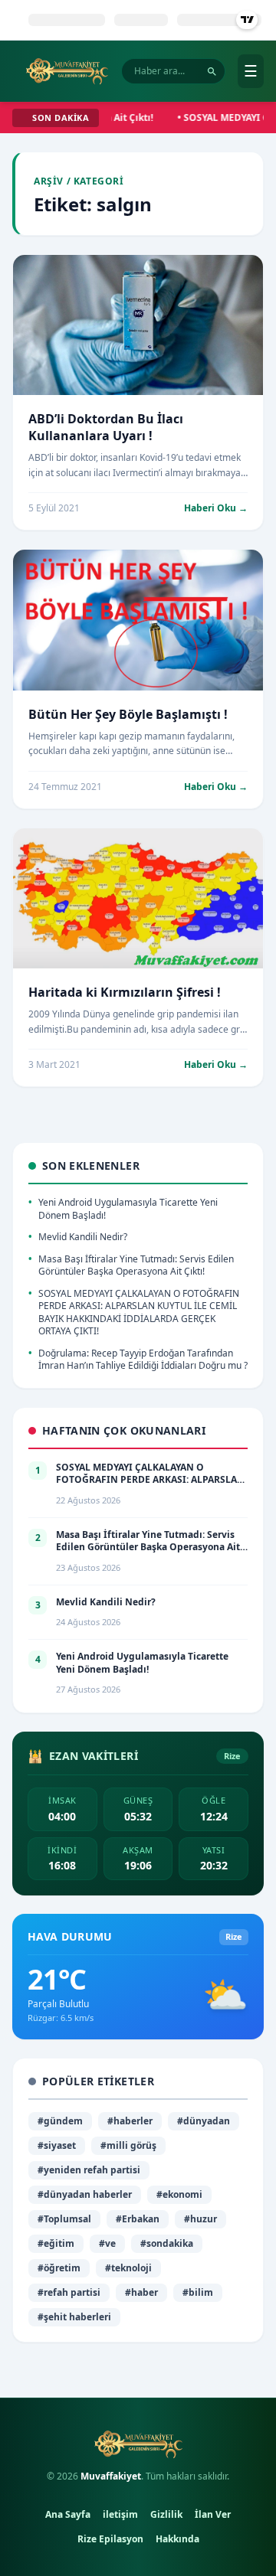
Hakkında (177, 2539)
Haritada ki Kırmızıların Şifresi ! (125, 992)
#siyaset (57, 2145)
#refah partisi (69, 2292)
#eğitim (56, 2243)
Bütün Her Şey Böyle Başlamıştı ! (128, 714)
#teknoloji (128, 2268)
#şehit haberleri (74, 2317)
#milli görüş (128, 2145)
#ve (107, 2243)
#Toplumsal (64, 2219)
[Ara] (212, 72)
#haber (141, 2292)
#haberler (130, 2121)
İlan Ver (213, 2514)
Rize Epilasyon (110, 2539)
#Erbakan (138, 2219)
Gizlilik (166, 2514)
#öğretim (59, 2268)
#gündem (60, 2121)
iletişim (120, 2514)
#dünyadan (204, 2121)
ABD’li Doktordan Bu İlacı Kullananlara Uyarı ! (106, 427)
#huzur (200, 2219)
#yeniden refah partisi (89, 2170)
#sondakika (167, 2243)
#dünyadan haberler (85, 2194)
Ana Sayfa (68, 2514)
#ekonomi (179, 2194)
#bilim (198, 2292)
